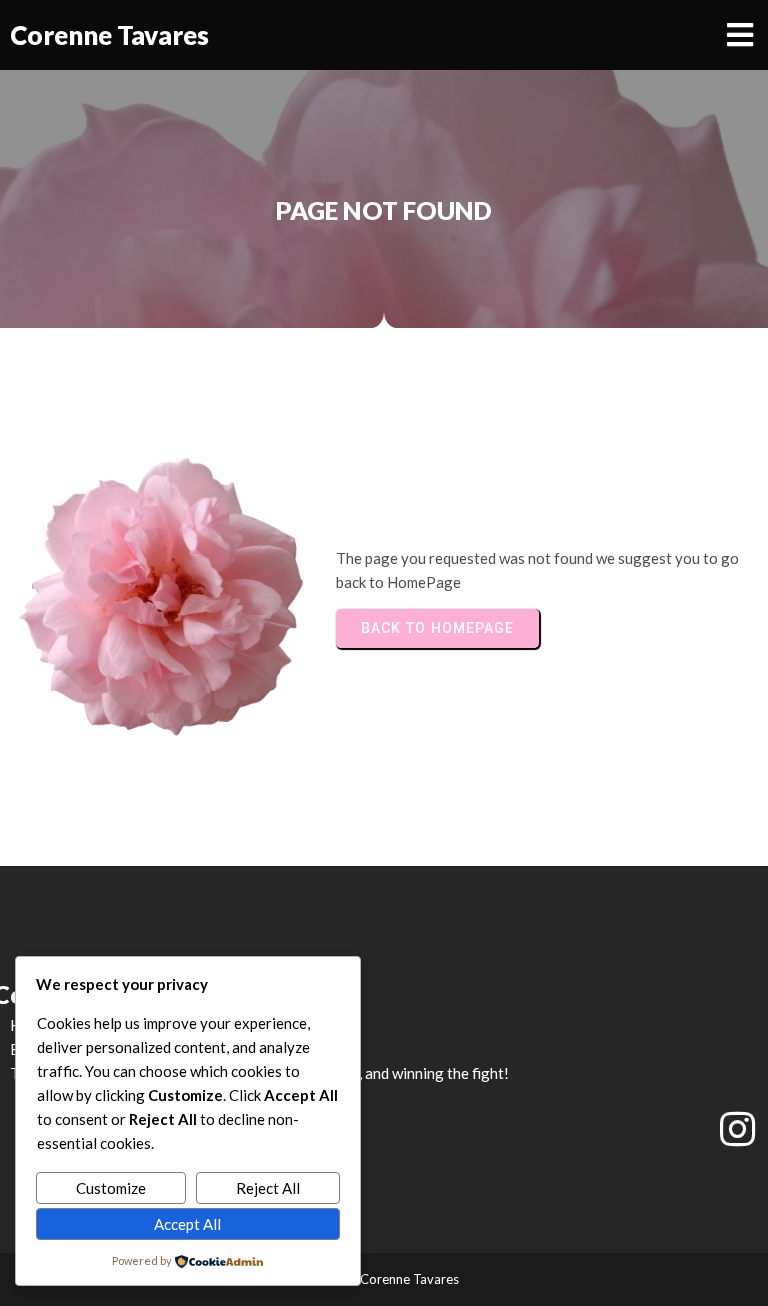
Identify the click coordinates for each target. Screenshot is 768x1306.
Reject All (268, 1188)
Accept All (187, 1224)
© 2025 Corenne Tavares (384, 1279)
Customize (111, 1188)
